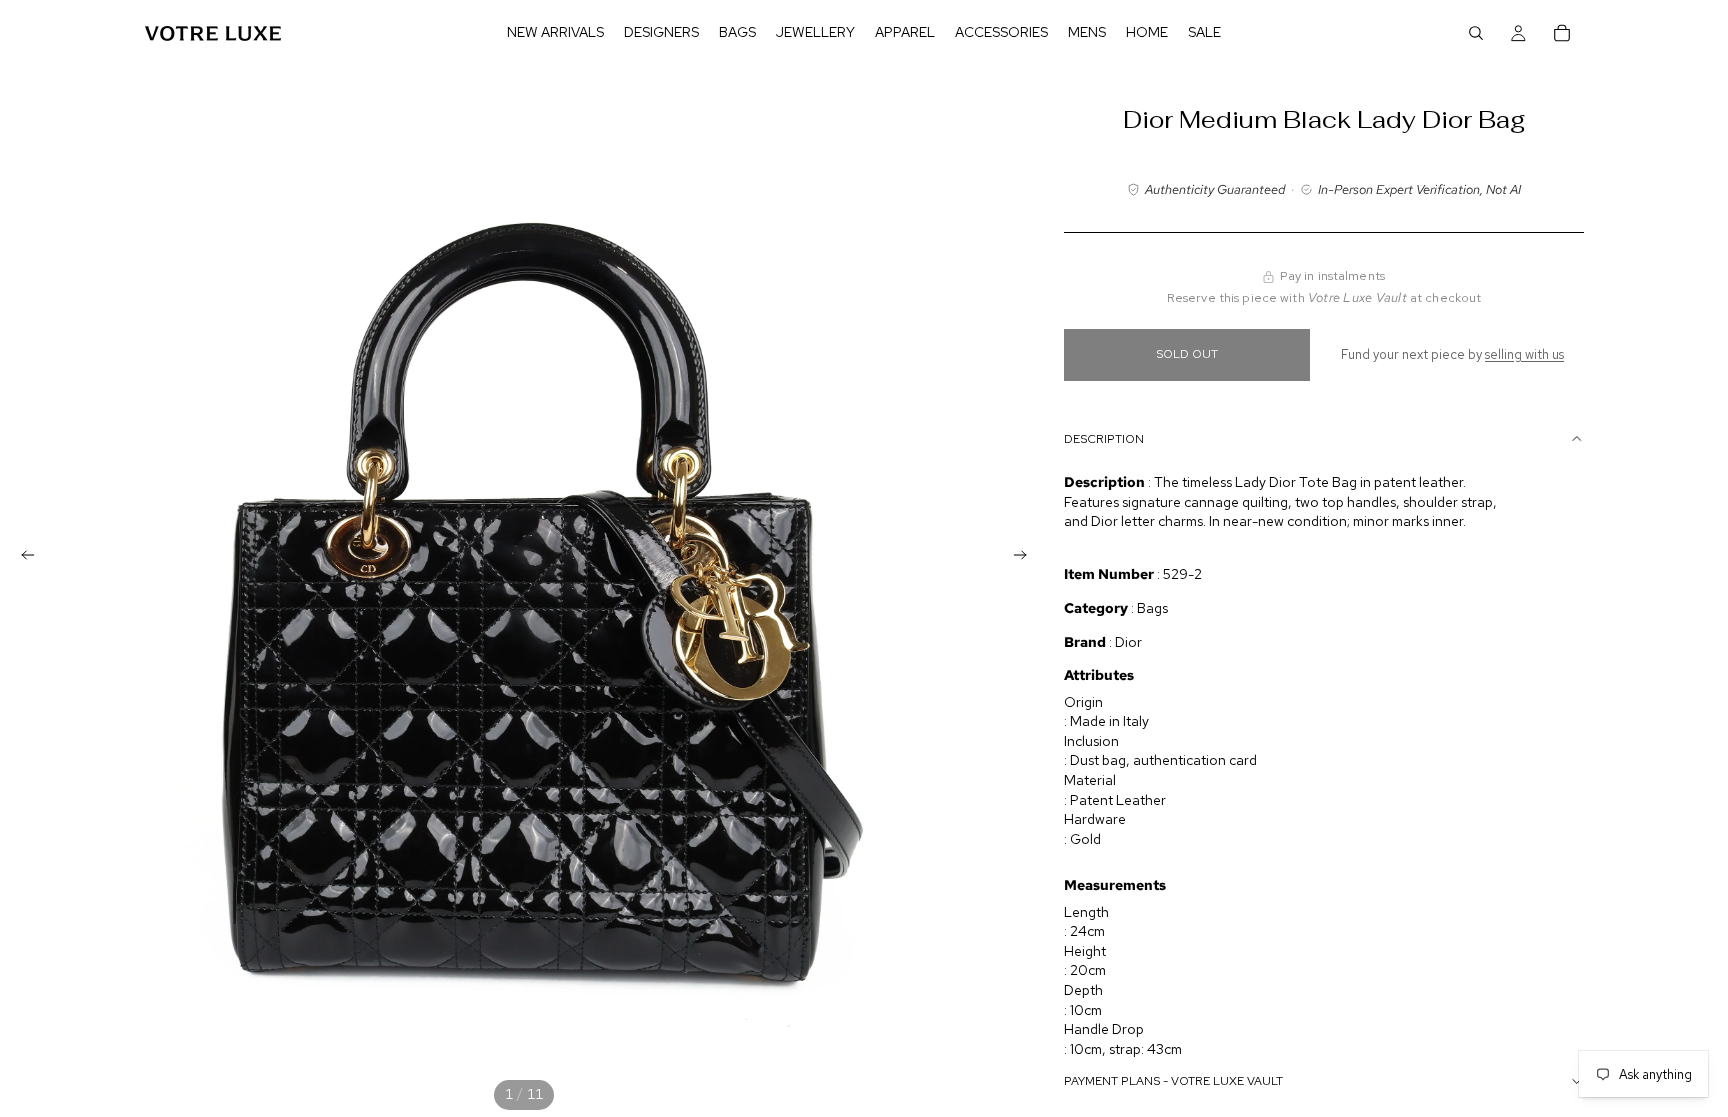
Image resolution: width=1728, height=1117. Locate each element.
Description (1104, 439)
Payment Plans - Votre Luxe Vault (1173, 1081)
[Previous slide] (22, 559)
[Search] (1476, 33)
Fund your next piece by (1452, 354)
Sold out (1187, 354)
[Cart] (1562, 33)
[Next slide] (1026, 559)
